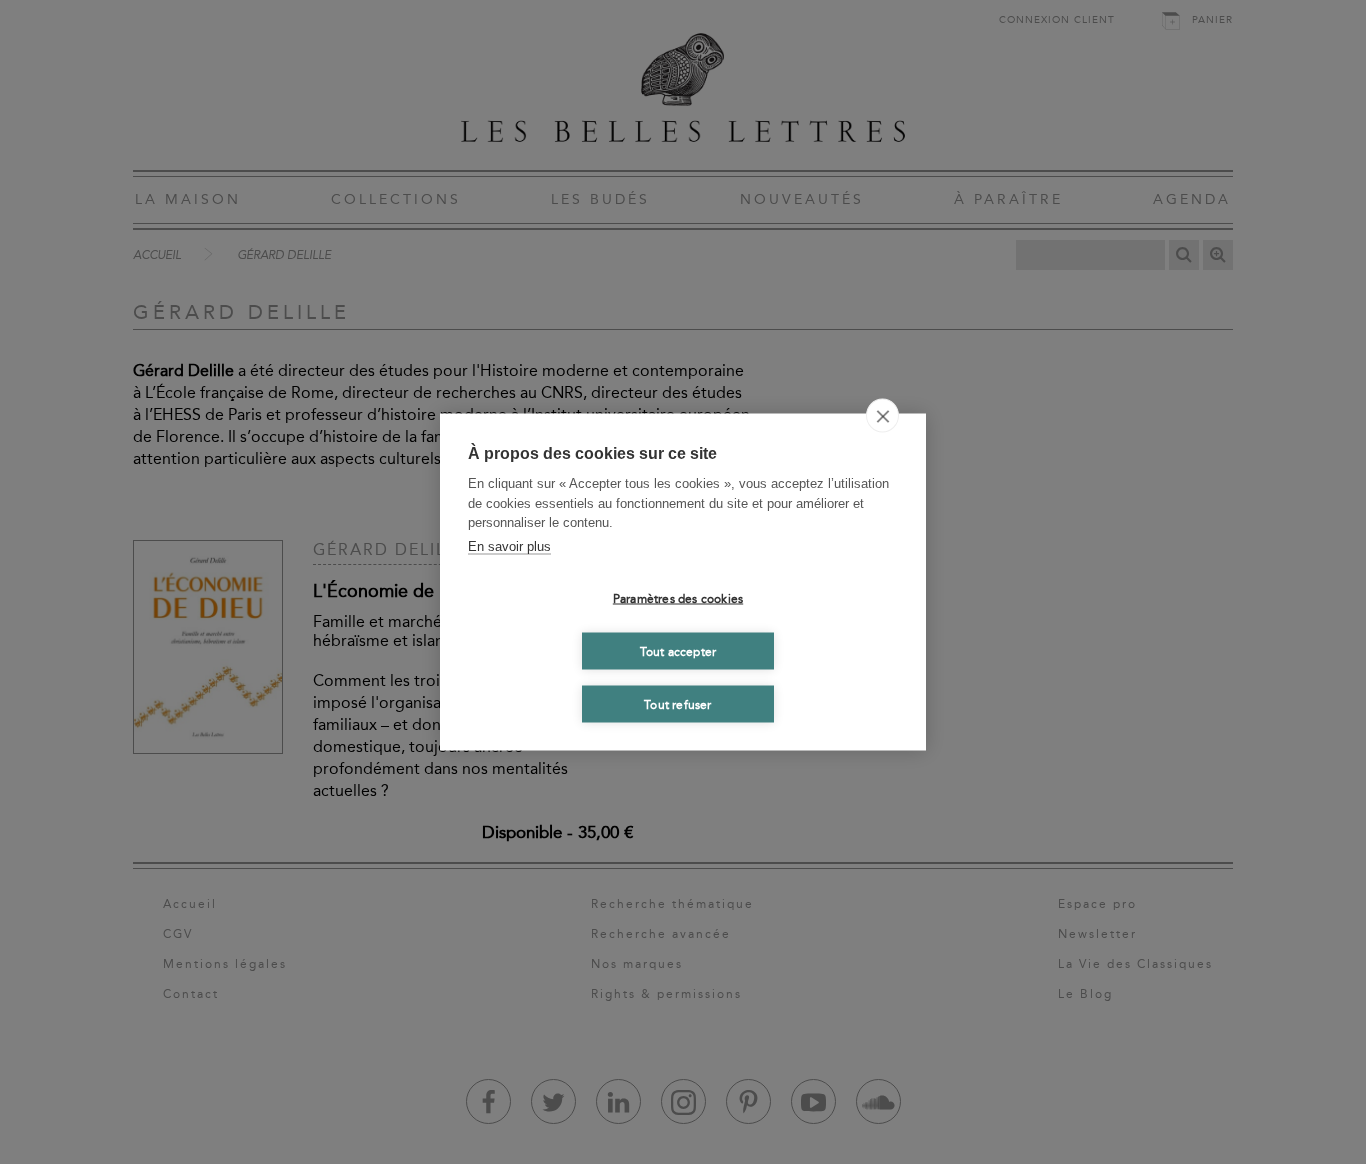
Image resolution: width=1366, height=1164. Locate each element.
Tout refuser (677, 704)
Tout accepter (678, 651)
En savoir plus (509, 545)
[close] (882, 416)
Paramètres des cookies (678, 598)
